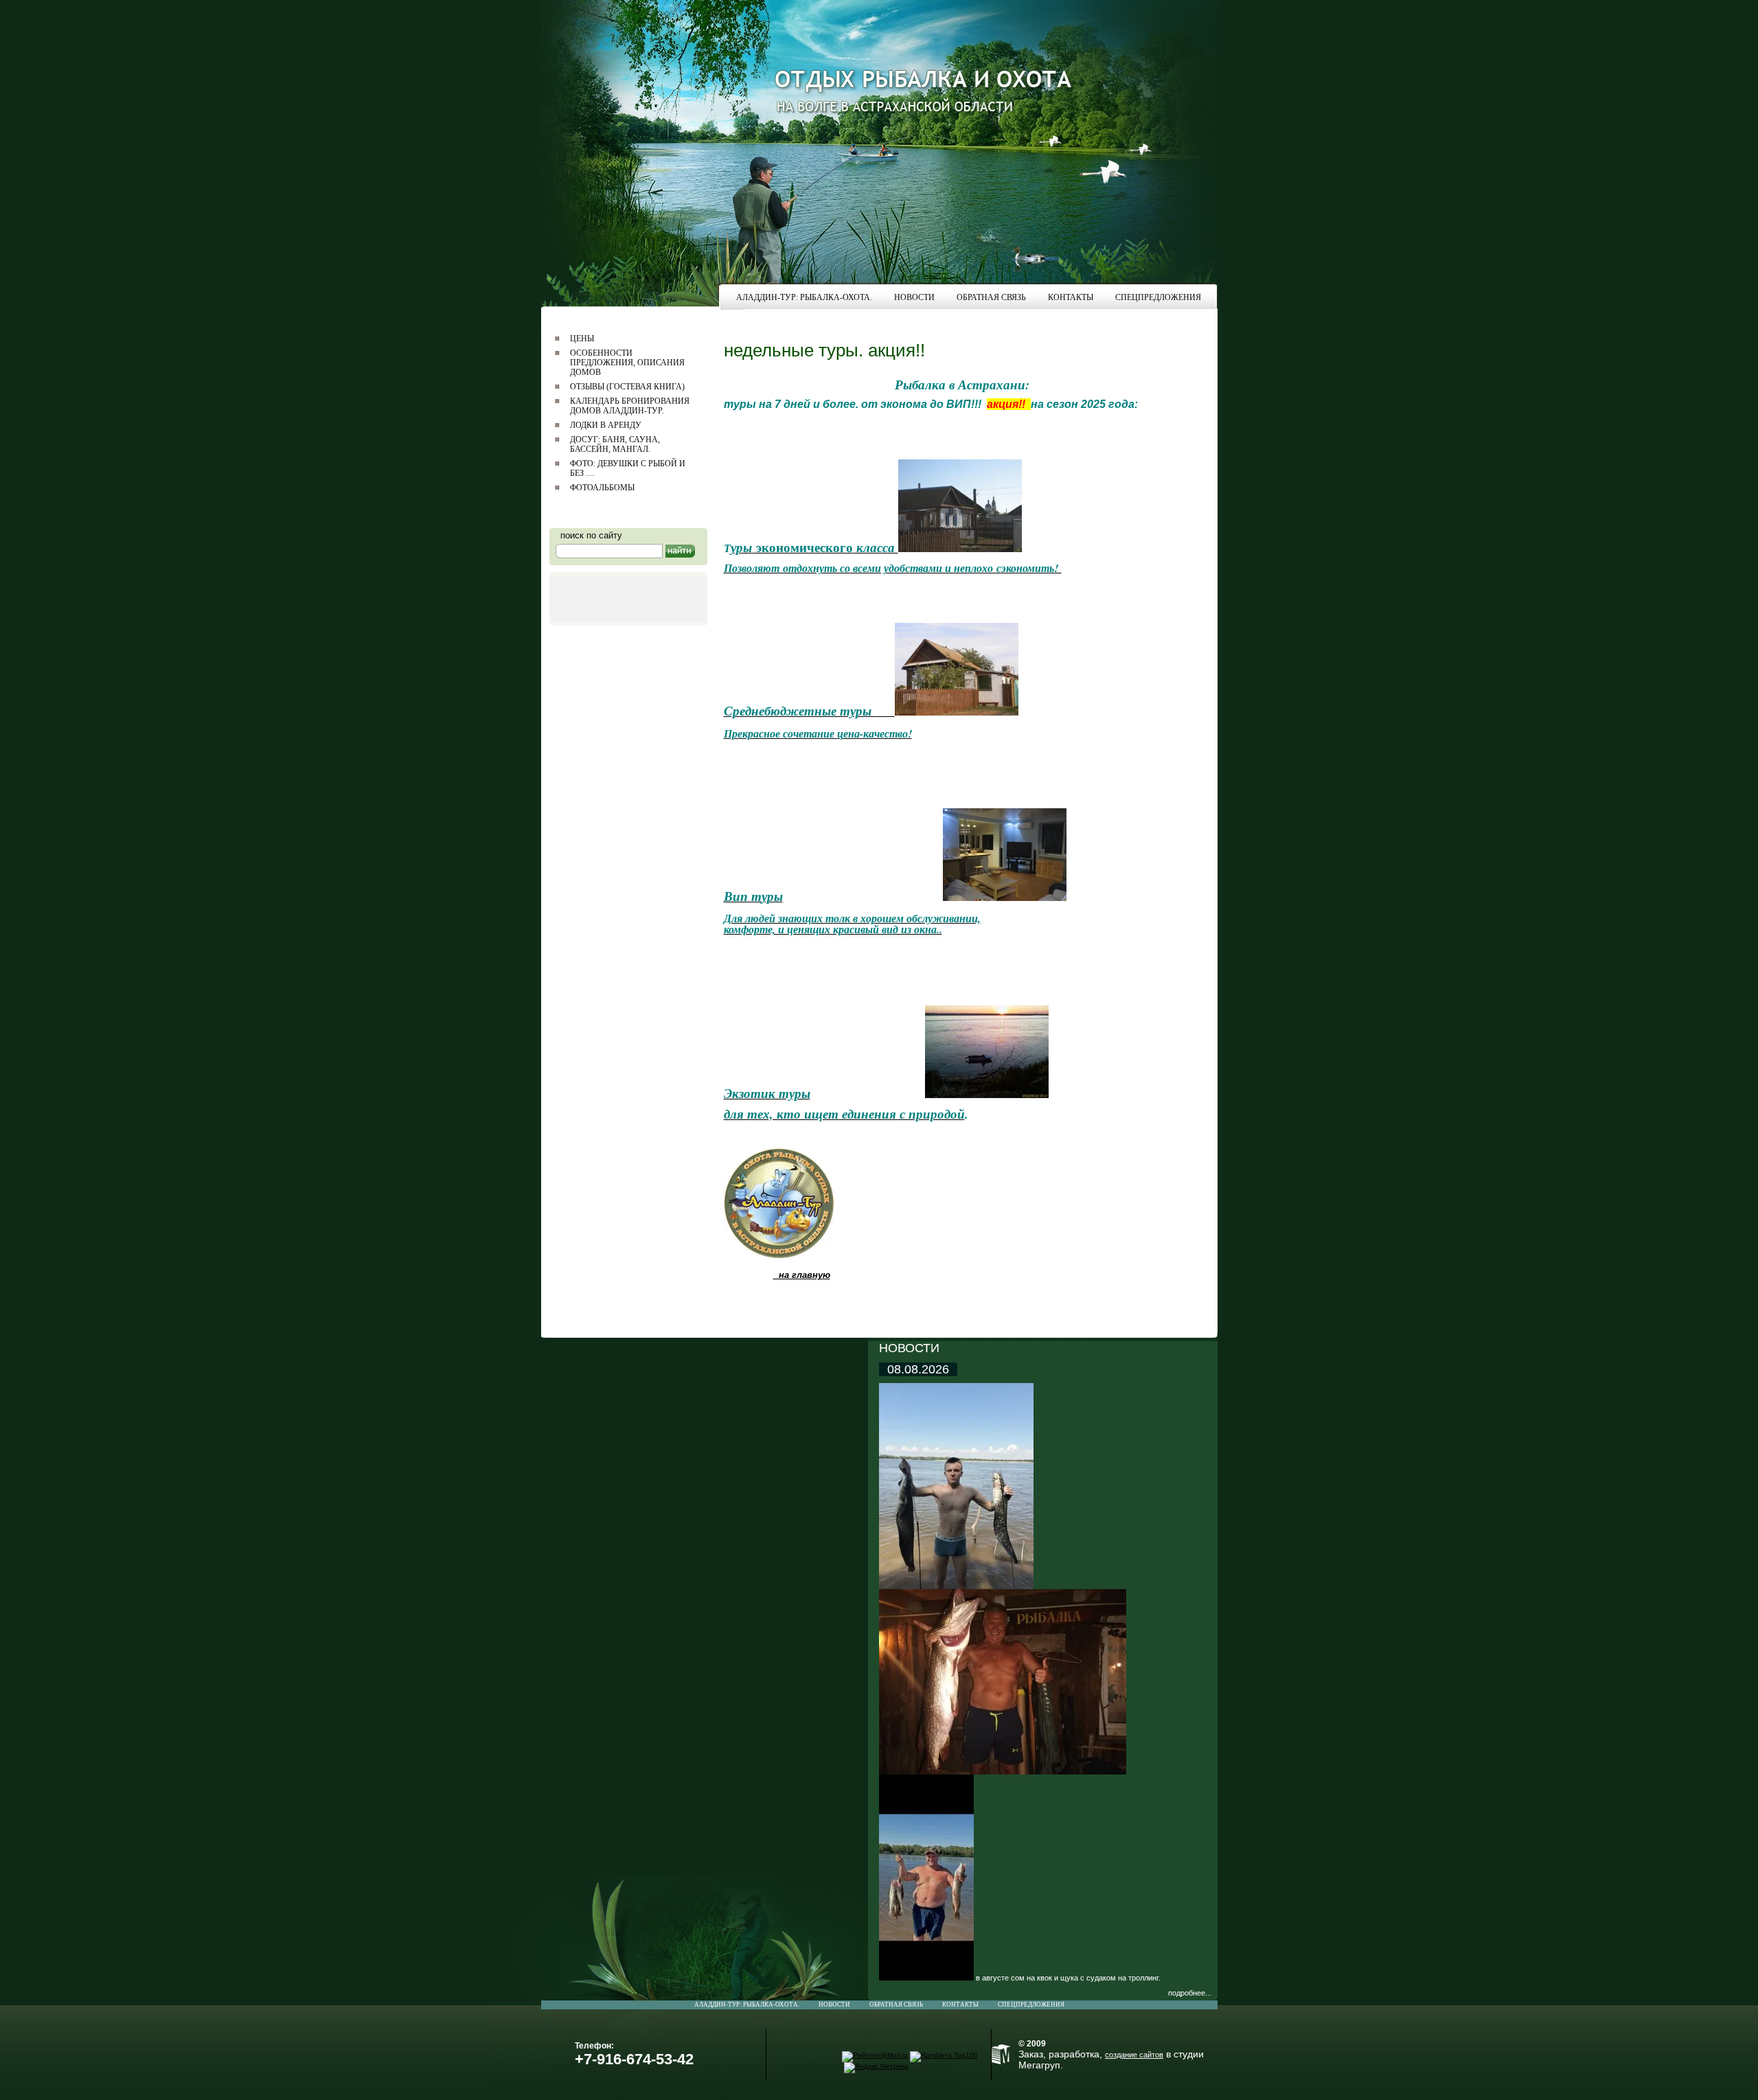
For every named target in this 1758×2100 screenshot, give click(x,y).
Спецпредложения (1031, 2005)
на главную (802, 1275)
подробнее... (1190, 1993)
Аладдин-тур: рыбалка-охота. (747, 2005)
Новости (834, 2005)
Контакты (960, 2005)
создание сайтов (1134, 2055)
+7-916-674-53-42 (634, 2059)
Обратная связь (896, 2005)
